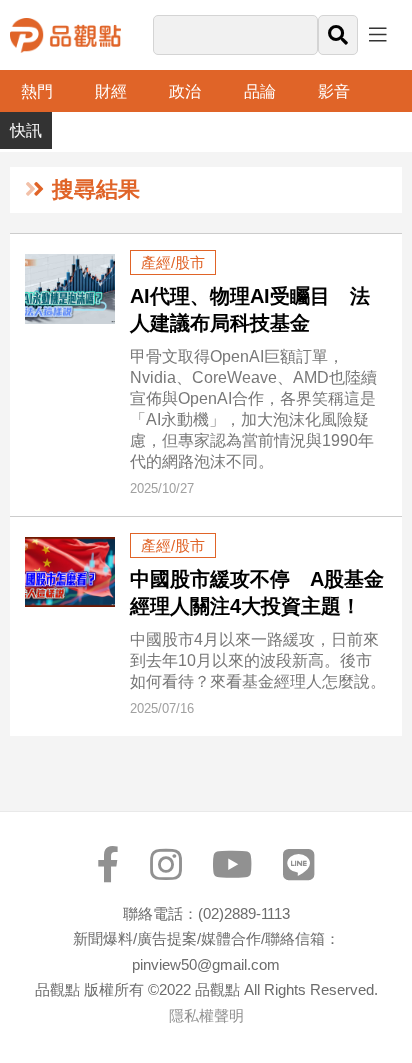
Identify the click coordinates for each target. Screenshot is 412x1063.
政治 (185, 91)
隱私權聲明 (206, 1015)
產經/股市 (173, 262)
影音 (334, 91)
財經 (111, 91)
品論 (260, 91)
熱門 (37, 91)
